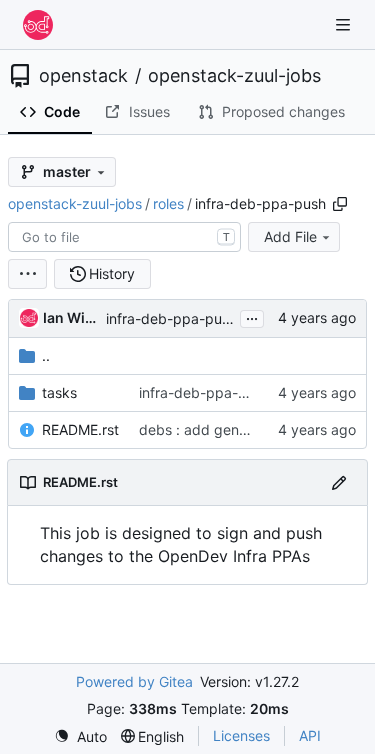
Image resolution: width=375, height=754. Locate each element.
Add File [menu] (290, 236)
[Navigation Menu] (345, 24)
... (252, 316)
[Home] (38, 25)
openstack (83, 76)
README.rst (80, 429)
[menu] (27, 274)
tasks (59, 392)
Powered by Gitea (134, 681)
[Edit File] (339, 482)
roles (168, 203)
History (112, 273)
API (310, 735)
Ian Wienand (71, 317)
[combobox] (124, 237)
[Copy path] (340, 204)
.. (46, 355)
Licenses (241, 735)
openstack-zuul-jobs (234, 76)
